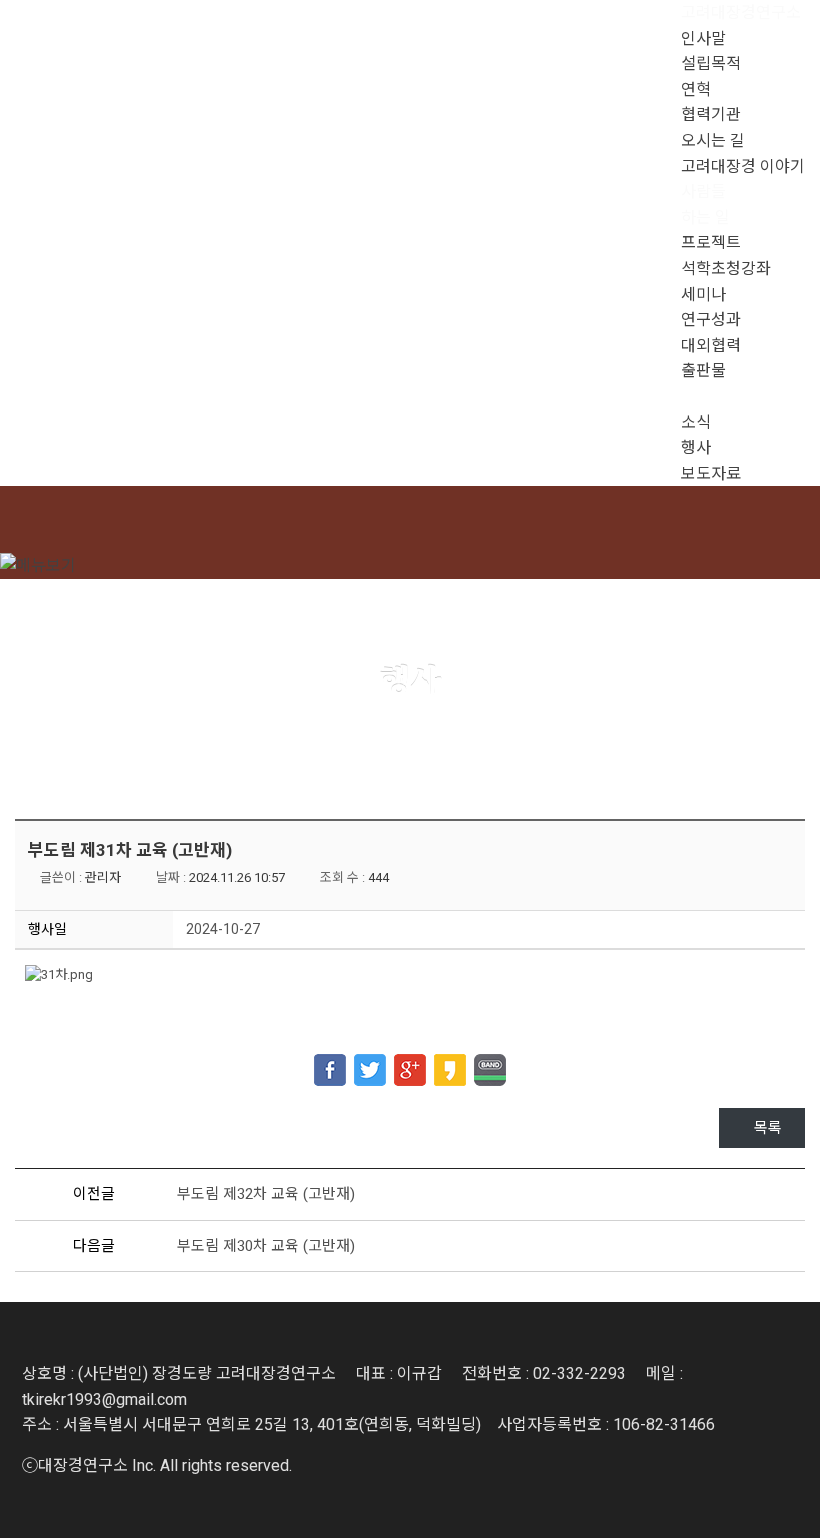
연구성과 (711, 319)
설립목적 (711, 63)
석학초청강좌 (726, 268)
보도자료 (711, 473)
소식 (696, 422)
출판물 (703, 370)
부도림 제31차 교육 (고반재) (130, 850)
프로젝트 (711, 242)
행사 (696, 447)
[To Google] (410, 1063)
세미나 (703, 294)
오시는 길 (713, 140)
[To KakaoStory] (450, 1063)
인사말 (703, 38)
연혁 (696, 89)
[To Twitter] (370, 1063)
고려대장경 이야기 (743, 166)
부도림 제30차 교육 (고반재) (266, 1246)
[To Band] (490, 1063)
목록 (768, 1128)
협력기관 (711, 114)
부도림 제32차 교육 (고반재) (266, 1194)
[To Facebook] (330, 1063)
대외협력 (711, 345)
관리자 (103, 877)
